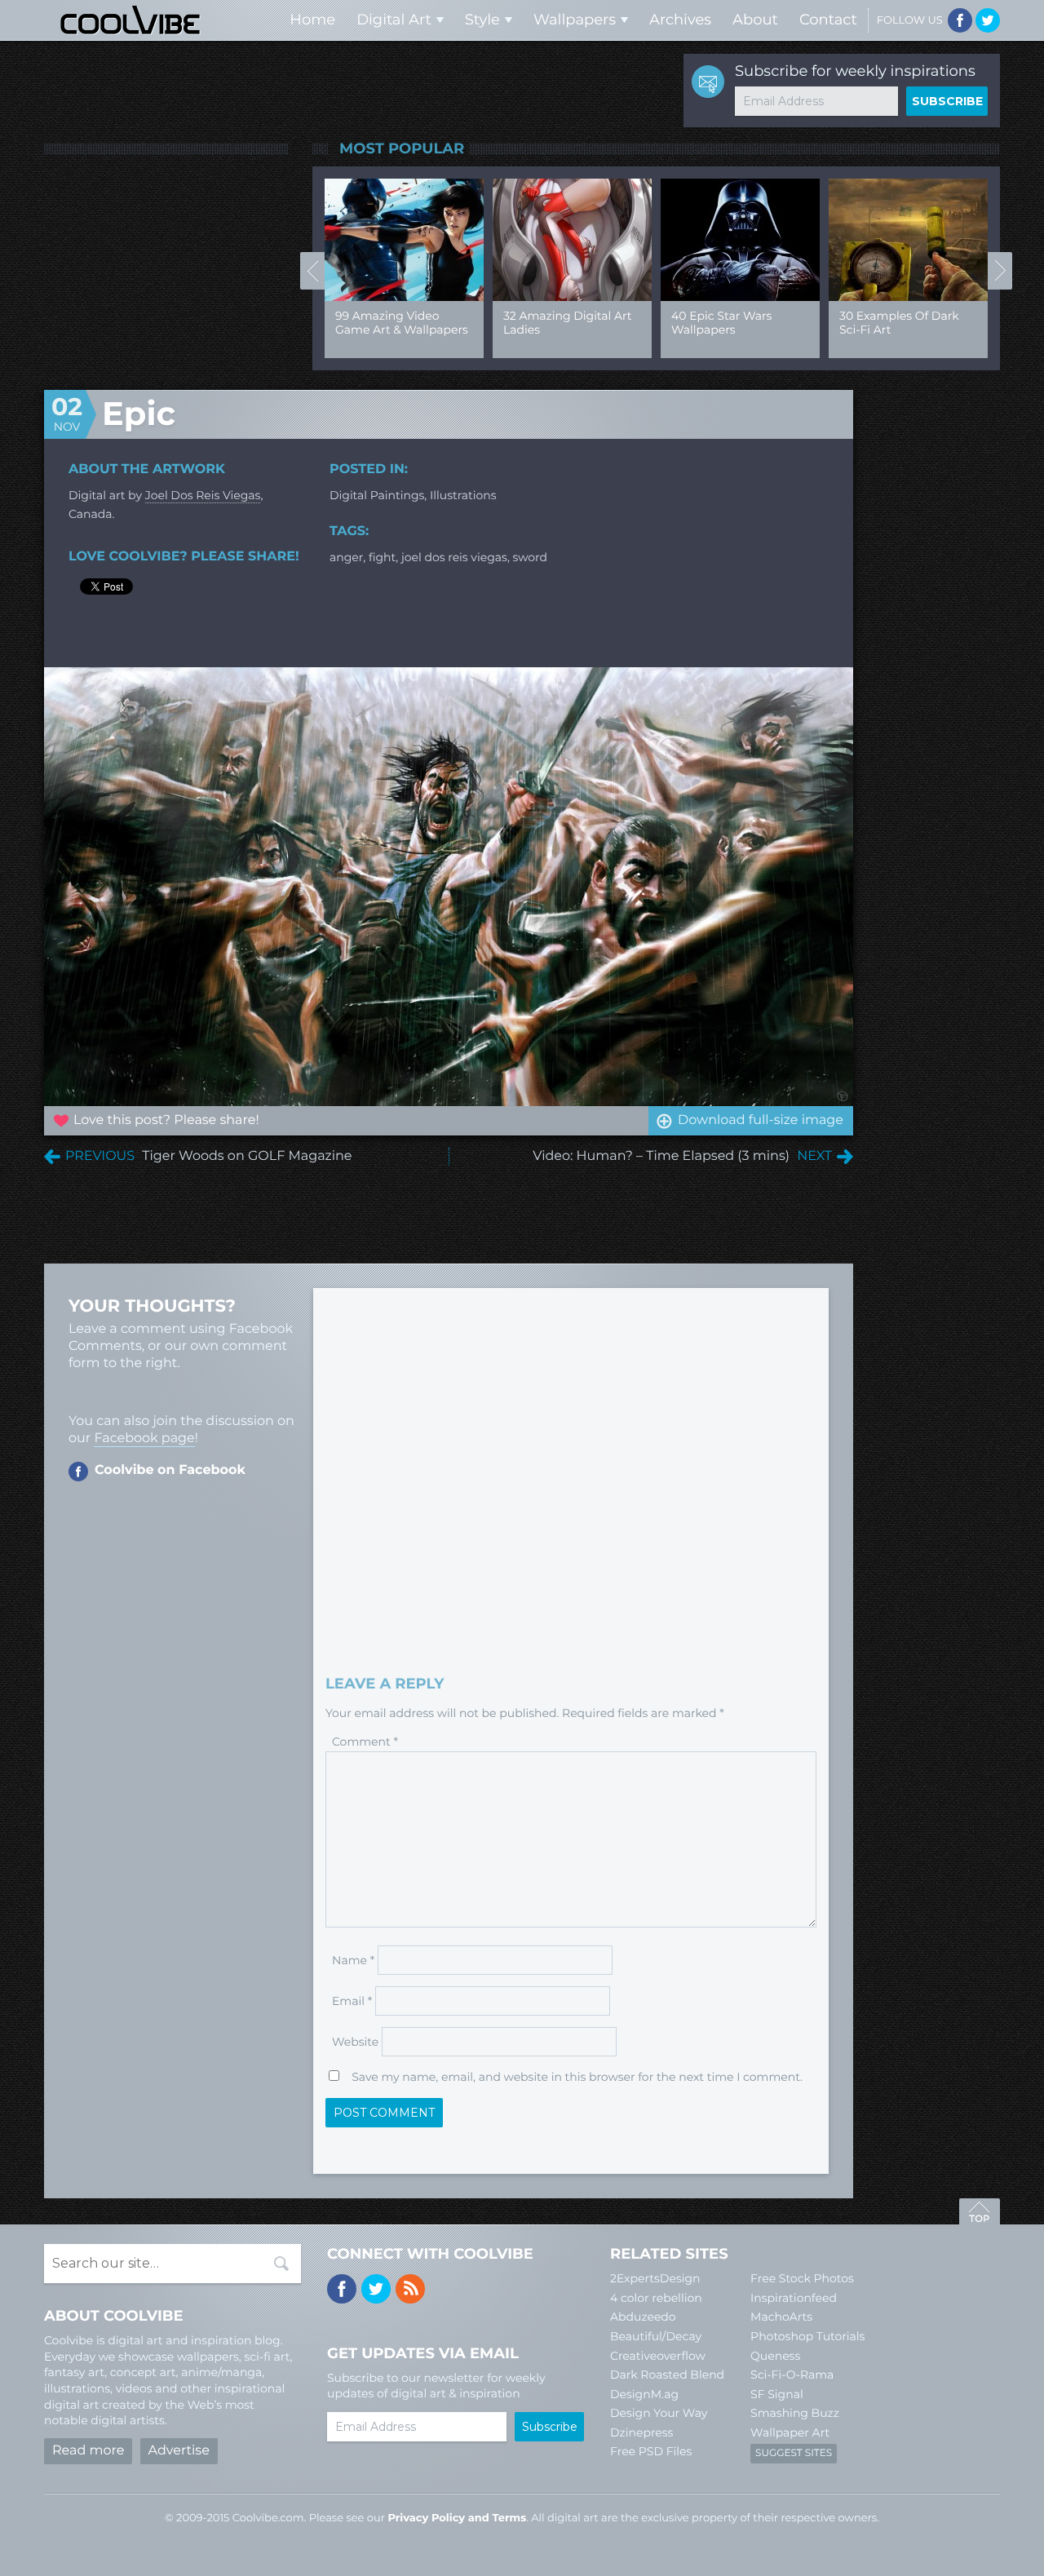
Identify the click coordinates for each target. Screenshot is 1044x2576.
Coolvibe (130, 20)
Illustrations (463, 495)
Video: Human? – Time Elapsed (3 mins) (661, 1156)
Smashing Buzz (795, 2413)
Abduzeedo (643, 2317)
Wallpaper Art (790, 2432)
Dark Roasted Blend (667, 2375)
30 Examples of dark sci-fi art (667, 323)
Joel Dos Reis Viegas (203, 495)
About (755, 20)
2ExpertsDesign (655, 2278)
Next (1000, 271)
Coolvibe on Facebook (170, 1470)
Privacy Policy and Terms (457, 2518)
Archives (680, 20)
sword (531, 557)
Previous (312, 271)
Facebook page (144, 1438)
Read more (88, 2451)
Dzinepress (641, 2432)
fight (382, 557)
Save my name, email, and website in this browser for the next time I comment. (577, 2077)
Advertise (179, 2451)
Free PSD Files (651, 2451)
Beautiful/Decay (656, 2336)
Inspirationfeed (794, 2298)
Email (352, 2001)
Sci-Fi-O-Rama (792, 2375)
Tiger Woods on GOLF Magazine (247, 1156)
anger (346, 557)
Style (482, 20)
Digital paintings (377, 495)
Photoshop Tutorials (807, 2336)
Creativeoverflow (658, 2356)
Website (355, 2042)
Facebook (960, 20)
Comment (365, 1742)
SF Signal (777, 2394)
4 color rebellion (656, 2298)
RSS (410, 2289)
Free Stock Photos (802, 2278)
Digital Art (394, 20)
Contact (828, 20)
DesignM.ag (644, 2394)
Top (980, 2214)
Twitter (988, 20)
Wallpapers (575, 20)
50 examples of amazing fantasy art (834, 323)
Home (312, 20)
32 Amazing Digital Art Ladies (335, 323)
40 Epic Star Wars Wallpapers (489, 323)
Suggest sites (794, 2453)
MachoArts (781, 2317)
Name (353, 1960)
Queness (775, 2356)
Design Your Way (659, 2413)
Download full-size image (761, 1120)
